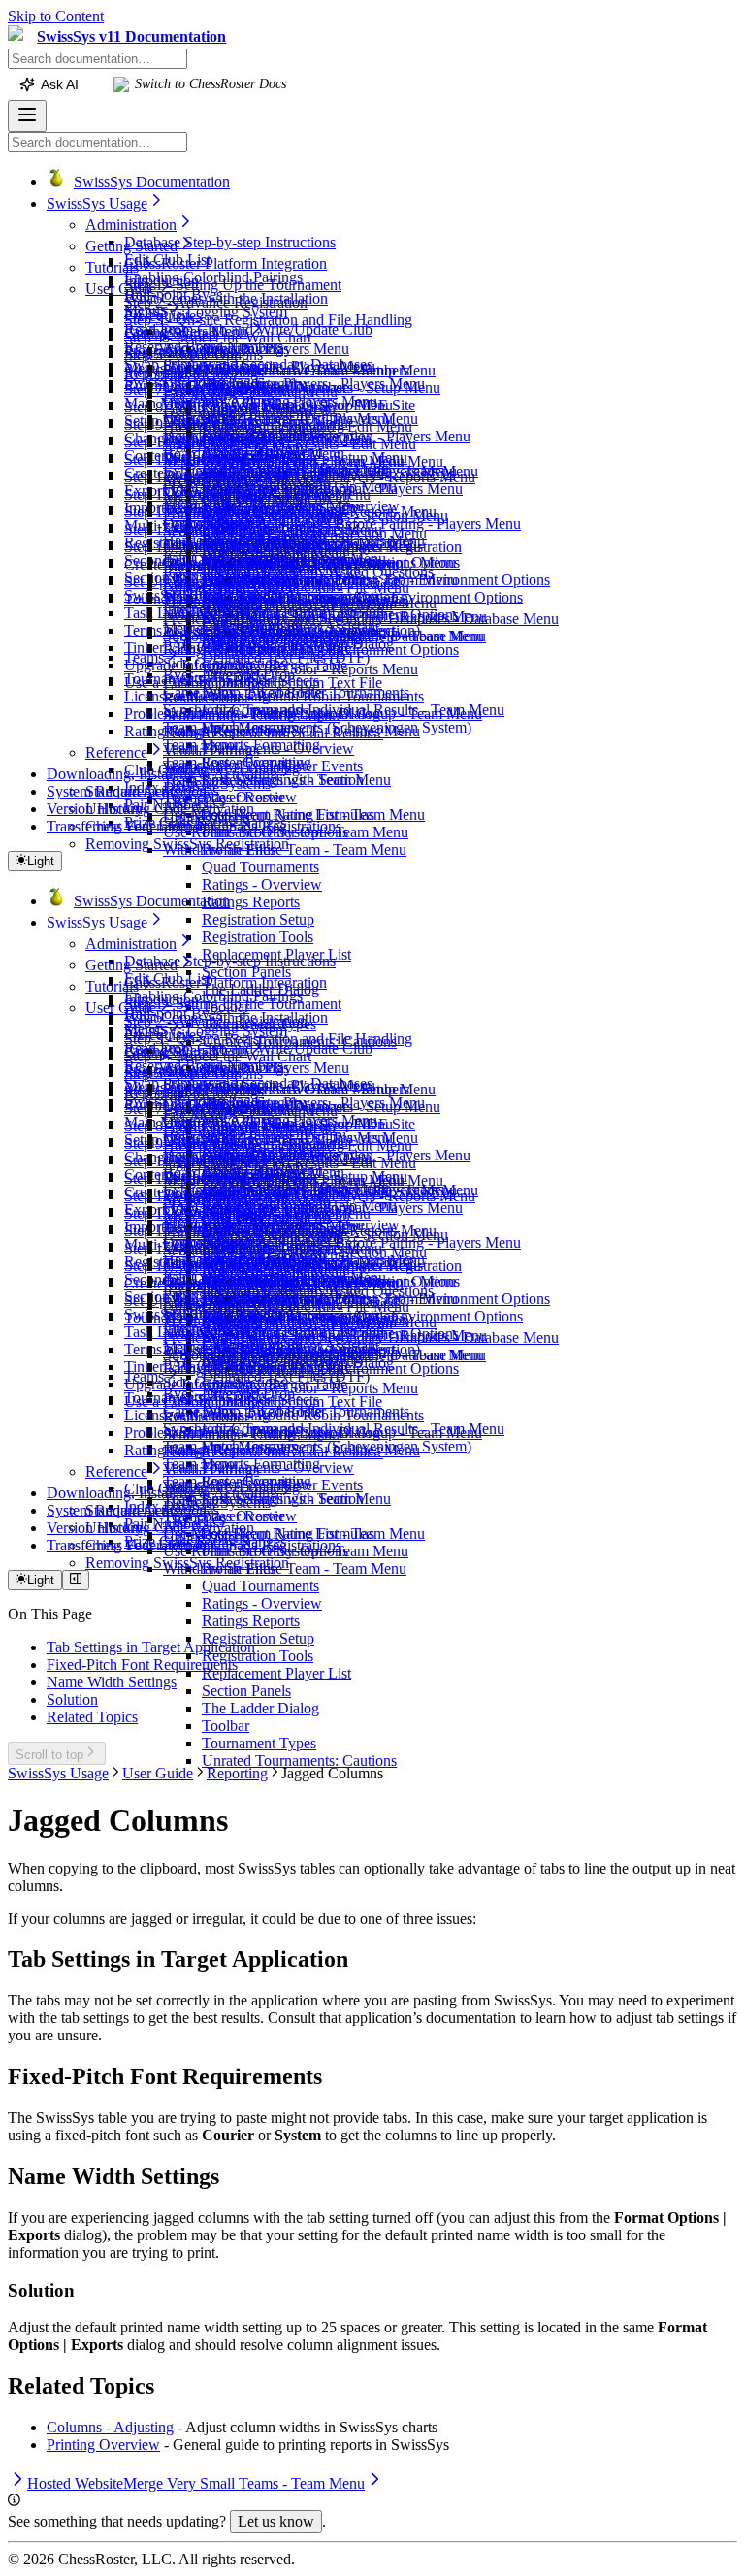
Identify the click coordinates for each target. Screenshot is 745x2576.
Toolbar (226, 1726)
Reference (116, 752)
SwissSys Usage (97, 203)
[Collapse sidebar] (76, 1580)
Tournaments (164, 679)
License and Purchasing (197, 696)
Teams (144, 657)
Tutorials (112, 267)
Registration (161, 353)
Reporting (155, 374)
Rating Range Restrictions (204, 731)
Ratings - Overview (262, 884)
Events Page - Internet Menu (250, 391)
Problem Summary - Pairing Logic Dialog (252, 714)
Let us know (276, 2521)
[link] (19, 37)
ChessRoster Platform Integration (226, 263)
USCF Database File (227, 549)
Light (41, 861)
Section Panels (246, 972)
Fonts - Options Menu (230, 409)
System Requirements (113, 791)
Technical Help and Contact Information (286, 601)
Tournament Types (259, 1743)
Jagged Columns (214, 444)
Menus (145, 310)
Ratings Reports (251, 902)
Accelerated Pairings (226, 349)
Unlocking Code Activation (170, 809)
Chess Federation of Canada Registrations (213, 826)
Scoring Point (205, 531)
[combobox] (97, 59)
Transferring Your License (126, 826)
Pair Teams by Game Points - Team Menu (330, 580)
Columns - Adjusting (110, 2427)
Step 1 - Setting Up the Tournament (233, 285)
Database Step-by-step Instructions (230, 242)
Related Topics (92, 1717)
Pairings (149, 331)
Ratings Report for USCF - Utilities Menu (292, 731)
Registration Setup (258, 919)
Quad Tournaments (260, 867)
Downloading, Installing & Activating (162, 774)
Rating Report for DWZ (237, 584)
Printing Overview (220, 514)
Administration (131, 225)
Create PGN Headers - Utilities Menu (278, 419)
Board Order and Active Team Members (286, 370)
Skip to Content (56, 16)
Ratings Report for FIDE (239, 566)
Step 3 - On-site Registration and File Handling (268, 320)
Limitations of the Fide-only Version (274, 611)
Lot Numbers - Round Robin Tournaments (293, 696)
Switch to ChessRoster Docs (211, 84)
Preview (188, 619)
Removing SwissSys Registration (187, 844)
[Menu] (27, 116)
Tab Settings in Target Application (151, 1647)
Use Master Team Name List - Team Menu (294, 815)
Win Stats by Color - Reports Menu (310, 669)
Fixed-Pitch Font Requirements (142, 1664)
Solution (72, 1699)
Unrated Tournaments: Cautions (299, 1761)
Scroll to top (49, 1755)
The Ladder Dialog (260, 1708)
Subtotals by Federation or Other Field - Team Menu (324, 636)
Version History (95, 809)
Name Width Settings (112, 1682)
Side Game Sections (225, 663)
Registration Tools (258, 937)
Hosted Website (211, 426)
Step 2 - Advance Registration (216, 302)
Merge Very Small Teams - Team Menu (284, 461)
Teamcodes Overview (230, 797)
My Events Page (213, 496)
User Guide (121, 289)
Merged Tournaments (228, 479)
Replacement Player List (276, 1673)
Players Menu (205, 331)
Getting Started (131, 246)
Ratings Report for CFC (237, 650)
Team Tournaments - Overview (259, 749)
